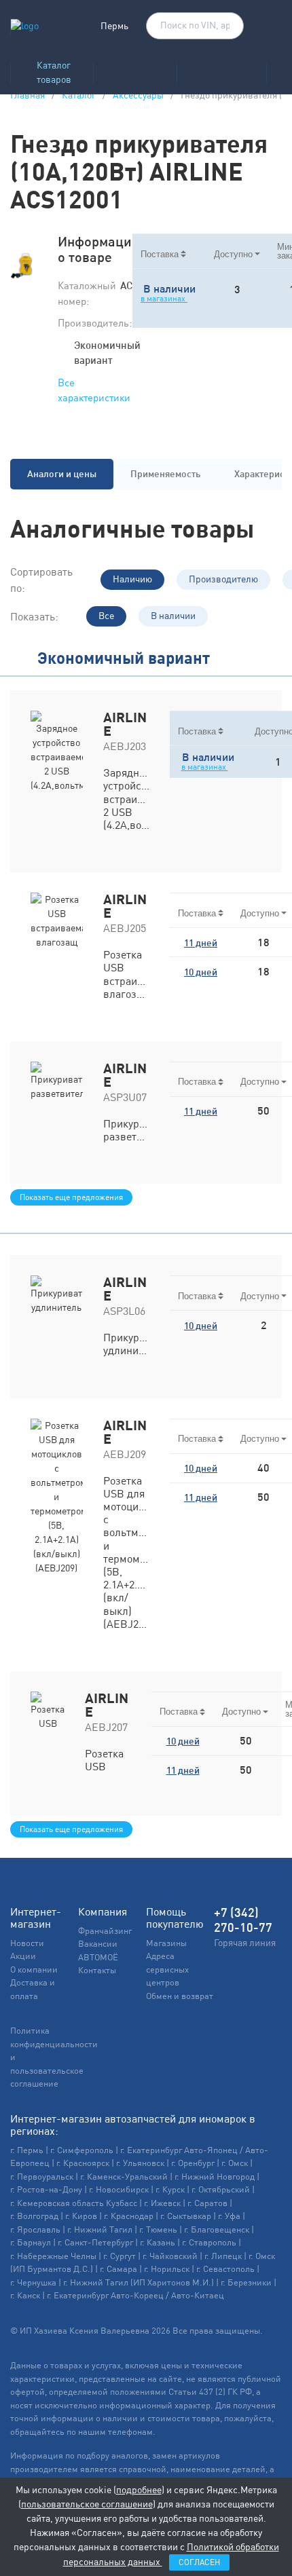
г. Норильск (167, 2269)
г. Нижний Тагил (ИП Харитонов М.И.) (139, 2282)
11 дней (201, 943)
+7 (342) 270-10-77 (243, 1920)
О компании (34, 1970)
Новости (27, 1943)
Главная (28, 95)
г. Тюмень (158, 2229)
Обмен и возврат (180, 1996)
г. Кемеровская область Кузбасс (74, 2203)
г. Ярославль (35, 2229)
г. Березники (246, 2282)
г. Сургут (120, 2256)
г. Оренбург (193, 2163)
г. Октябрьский (221, 2189)
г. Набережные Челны (53, 2256)
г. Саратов (207, 2203)
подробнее (139, 2490)
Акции (23, 1956)
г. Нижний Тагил (100, 2229)
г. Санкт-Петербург (95, 2242)
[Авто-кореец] (135, 69)
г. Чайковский (170, 2256)
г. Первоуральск (42, 2177)
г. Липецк (223, 2256)
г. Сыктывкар (186, 2216)
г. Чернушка (33, 2282)
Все (106, 616)
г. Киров (81, 2216)
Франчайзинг (105, 1931)
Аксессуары (138, 95)
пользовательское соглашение (87, 2504)
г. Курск (170, 2189)
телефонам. (132, 2432)
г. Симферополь (82, 2150)
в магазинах (164, 299)
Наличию (132, 579)
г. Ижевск (162, 2203)
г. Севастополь (225, 2269)
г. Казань (158, 2242)
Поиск (227, 26)
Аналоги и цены (62, 474)
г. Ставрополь (209, 2242)
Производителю (223, 579)
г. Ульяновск (140, 2163)
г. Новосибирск (119, 2189)
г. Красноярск (83, 2163)
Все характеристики (94, 390)
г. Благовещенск (217, 2229)
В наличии (173, 616)
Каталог (79, 95)
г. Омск (235, 2163)
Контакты (97, 1970)
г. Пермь (27, 2150)
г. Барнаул (31, 2242)
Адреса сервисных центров (167, 1969)
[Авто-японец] (221, 69)
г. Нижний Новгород (215, 2177)
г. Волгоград (34, 2216)
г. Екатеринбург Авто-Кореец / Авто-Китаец (135, 2295)
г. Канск (25, 2295)
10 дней (201, 972)
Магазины (166, 1943)
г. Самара (118, 2269)
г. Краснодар (129, 2216)
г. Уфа (229, 2216)
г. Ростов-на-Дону (46, 2189)
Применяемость (165, 474)
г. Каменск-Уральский (124, 2177)
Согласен (199, 2562)
